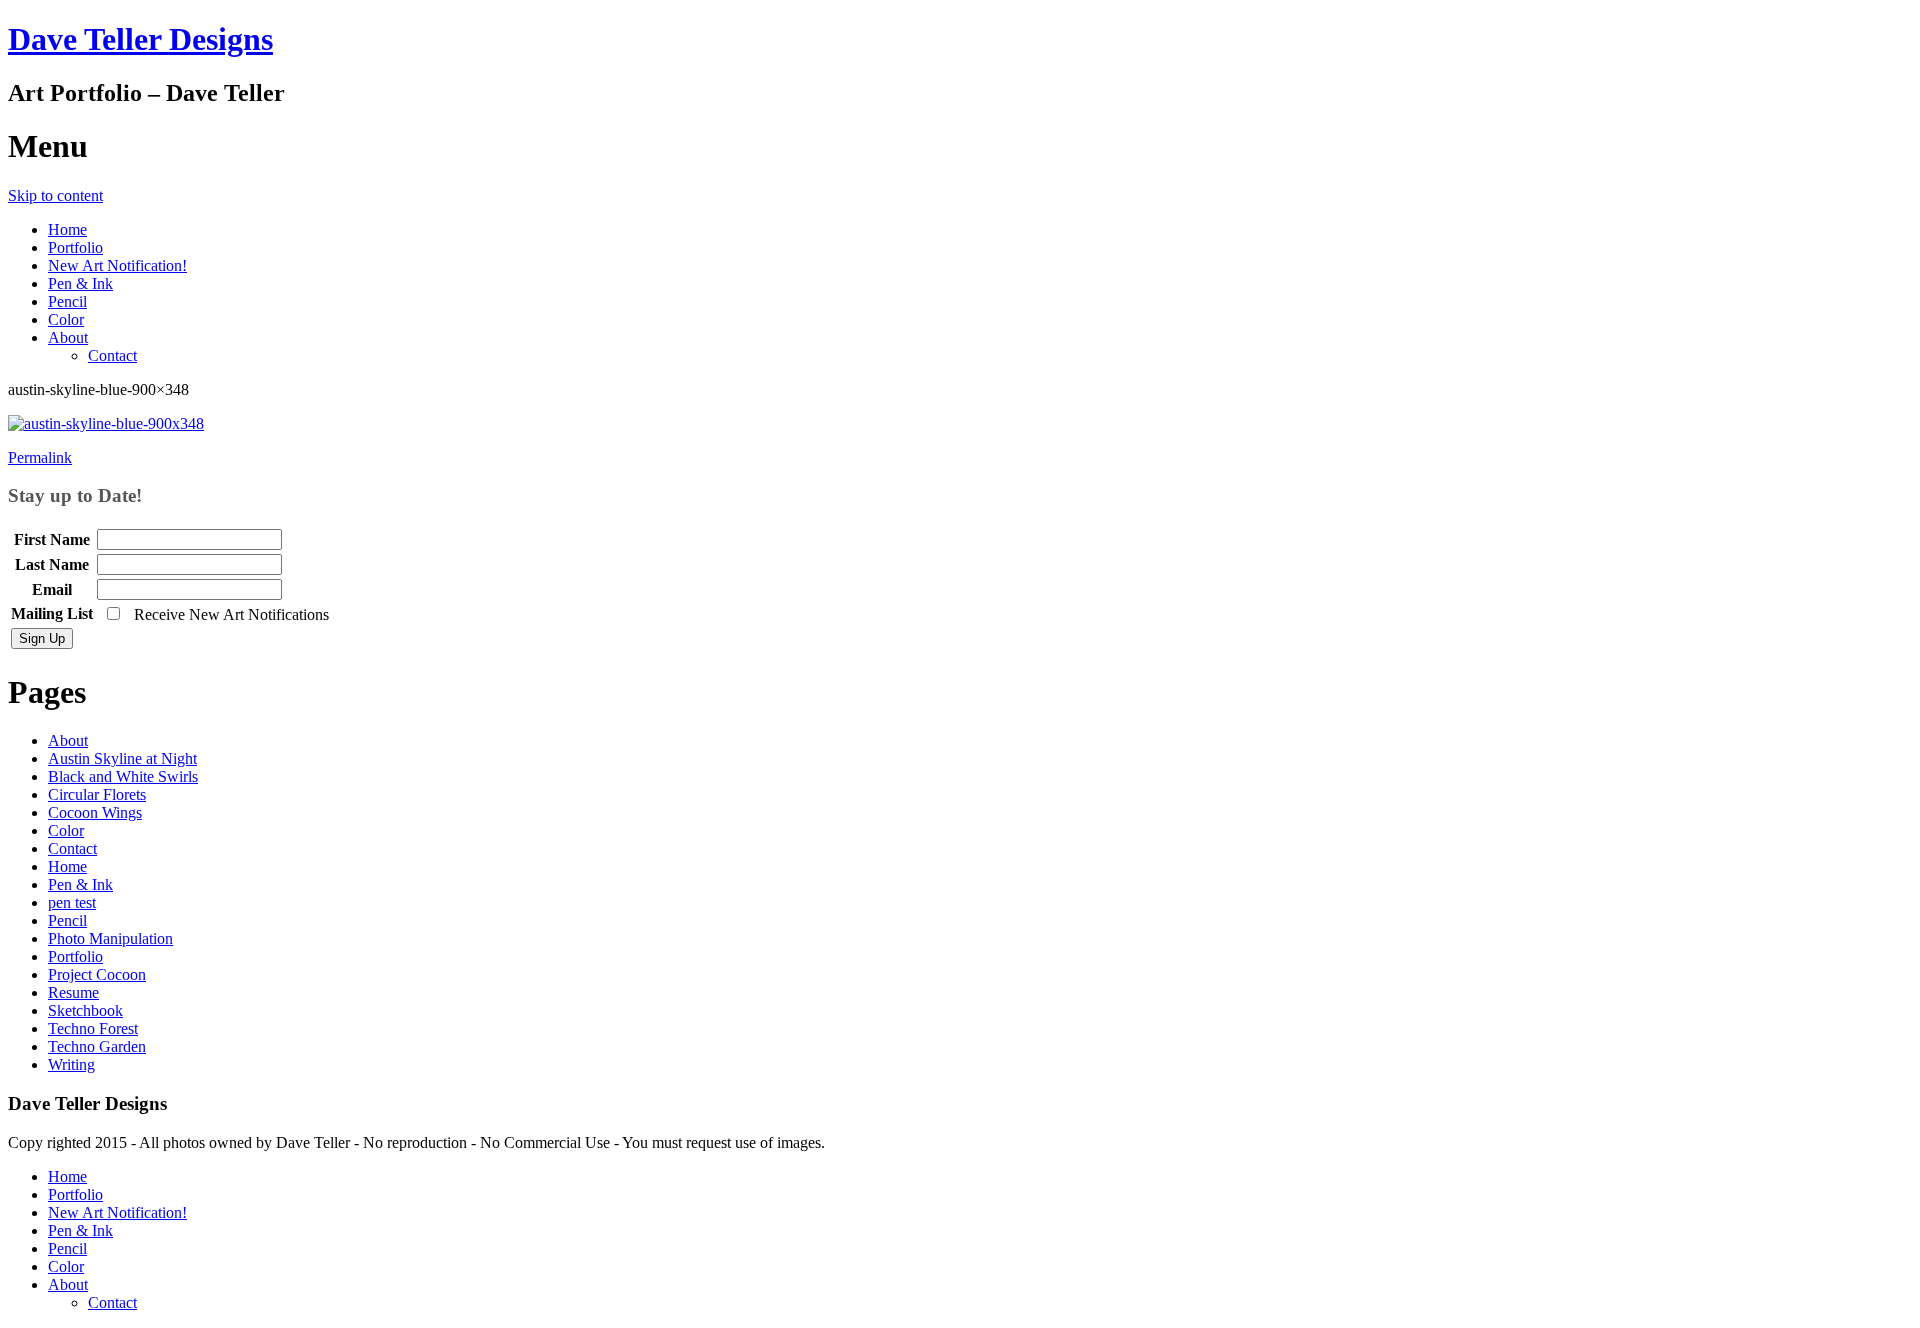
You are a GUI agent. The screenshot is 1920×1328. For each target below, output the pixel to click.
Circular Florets (97, 794)
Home (67, 229)
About (68, 337)
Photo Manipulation (110, 938)
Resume (73, 992)
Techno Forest (93, 1028)
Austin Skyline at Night (122, 758)
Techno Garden (97, 1046)
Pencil (67, 301)
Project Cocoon (97, 974)
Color (66, 319)
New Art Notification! (117, 265)
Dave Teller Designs (140, 39)
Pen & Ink (80, 283)
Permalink (40, 457)
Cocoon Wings (95, 812)
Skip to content (55, 195)
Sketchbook (85, 1010)
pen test (72, 902)
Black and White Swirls (123, 776)
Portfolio (75, 247)
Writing (71, 1064)
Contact (112, 355)
